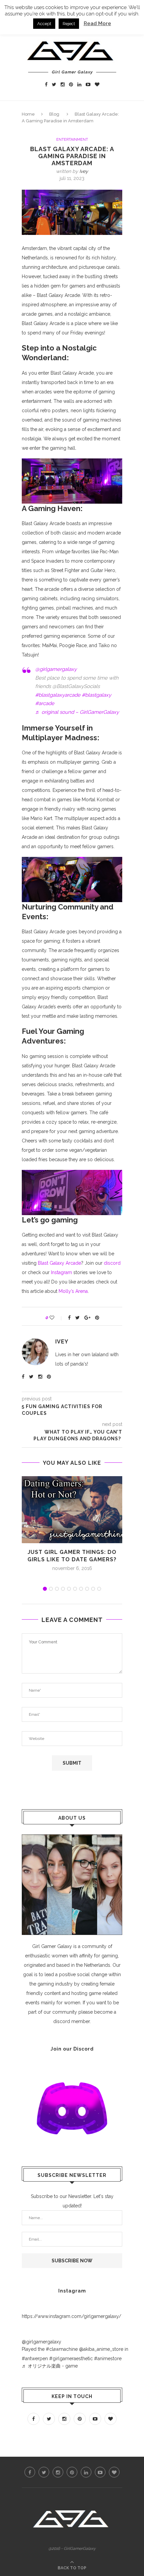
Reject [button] (69, 24)
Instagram (62, 1272)
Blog (54, 114)
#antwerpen (35, 2359)
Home (28, 114)
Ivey (84, 171)
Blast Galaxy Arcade (59, 1263)
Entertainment (72, 140)
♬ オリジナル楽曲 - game (50, 2366)
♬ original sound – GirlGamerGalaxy (77, 712)
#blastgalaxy (96, 695)
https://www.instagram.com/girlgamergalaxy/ (71, 2316)
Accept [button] (44, 24)
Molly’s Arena (73, 1291)
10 (99, 1589)
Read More (97, 23)
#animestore (108, 2359)
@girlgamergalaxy (56, 669)
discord (112, 1263)
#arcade (45, 703)
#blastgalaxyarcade (58, 695)
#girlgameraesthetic (71, 2359)
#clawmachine (62, 2349)
